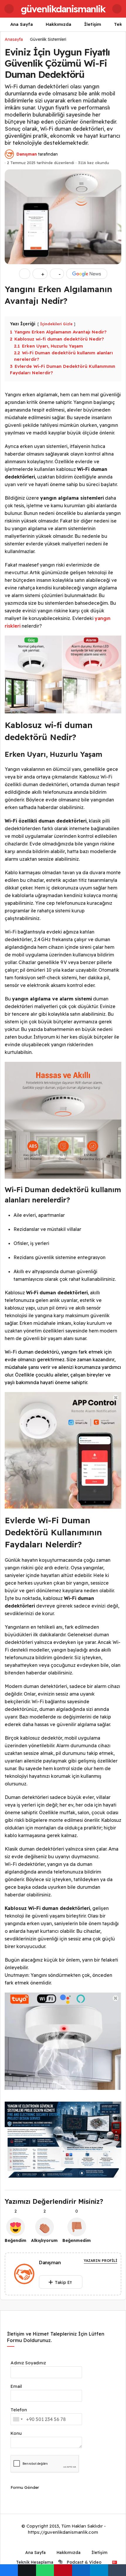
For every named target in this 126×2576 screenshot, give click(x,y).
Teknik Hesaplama (34, 2562)
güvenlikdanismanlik (63, 9)
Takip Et (63, 2282)
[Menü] (9, 9)
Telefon (19, 2410)
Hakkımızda (58, 24)
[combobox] (18, 2419)
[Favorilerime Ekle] (25, 274)
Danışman (27, 154)
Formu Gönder (25, 2487)
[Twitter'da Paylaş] (27, 2570)
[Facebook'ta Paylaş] (9, 2570)
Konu (16, 2433)
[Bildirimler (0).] (117, 9)
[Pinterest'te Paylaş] (63, 2570)
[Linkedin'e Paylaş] (81, 2570)
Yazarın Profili (101, 2261)
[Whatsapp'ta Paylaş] (45, 2570)
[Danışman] (24, 2275)
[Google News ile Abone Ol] (87, 274)
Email (16, 2386)
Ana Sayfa (22, 24)
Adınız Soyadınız (28, 2363)
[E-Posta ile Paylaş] (117, 2570)
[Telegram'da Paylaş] (99, 2570)
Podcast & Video (84, 2562)
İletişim (93, 24)
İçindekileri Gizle (56, 324)
